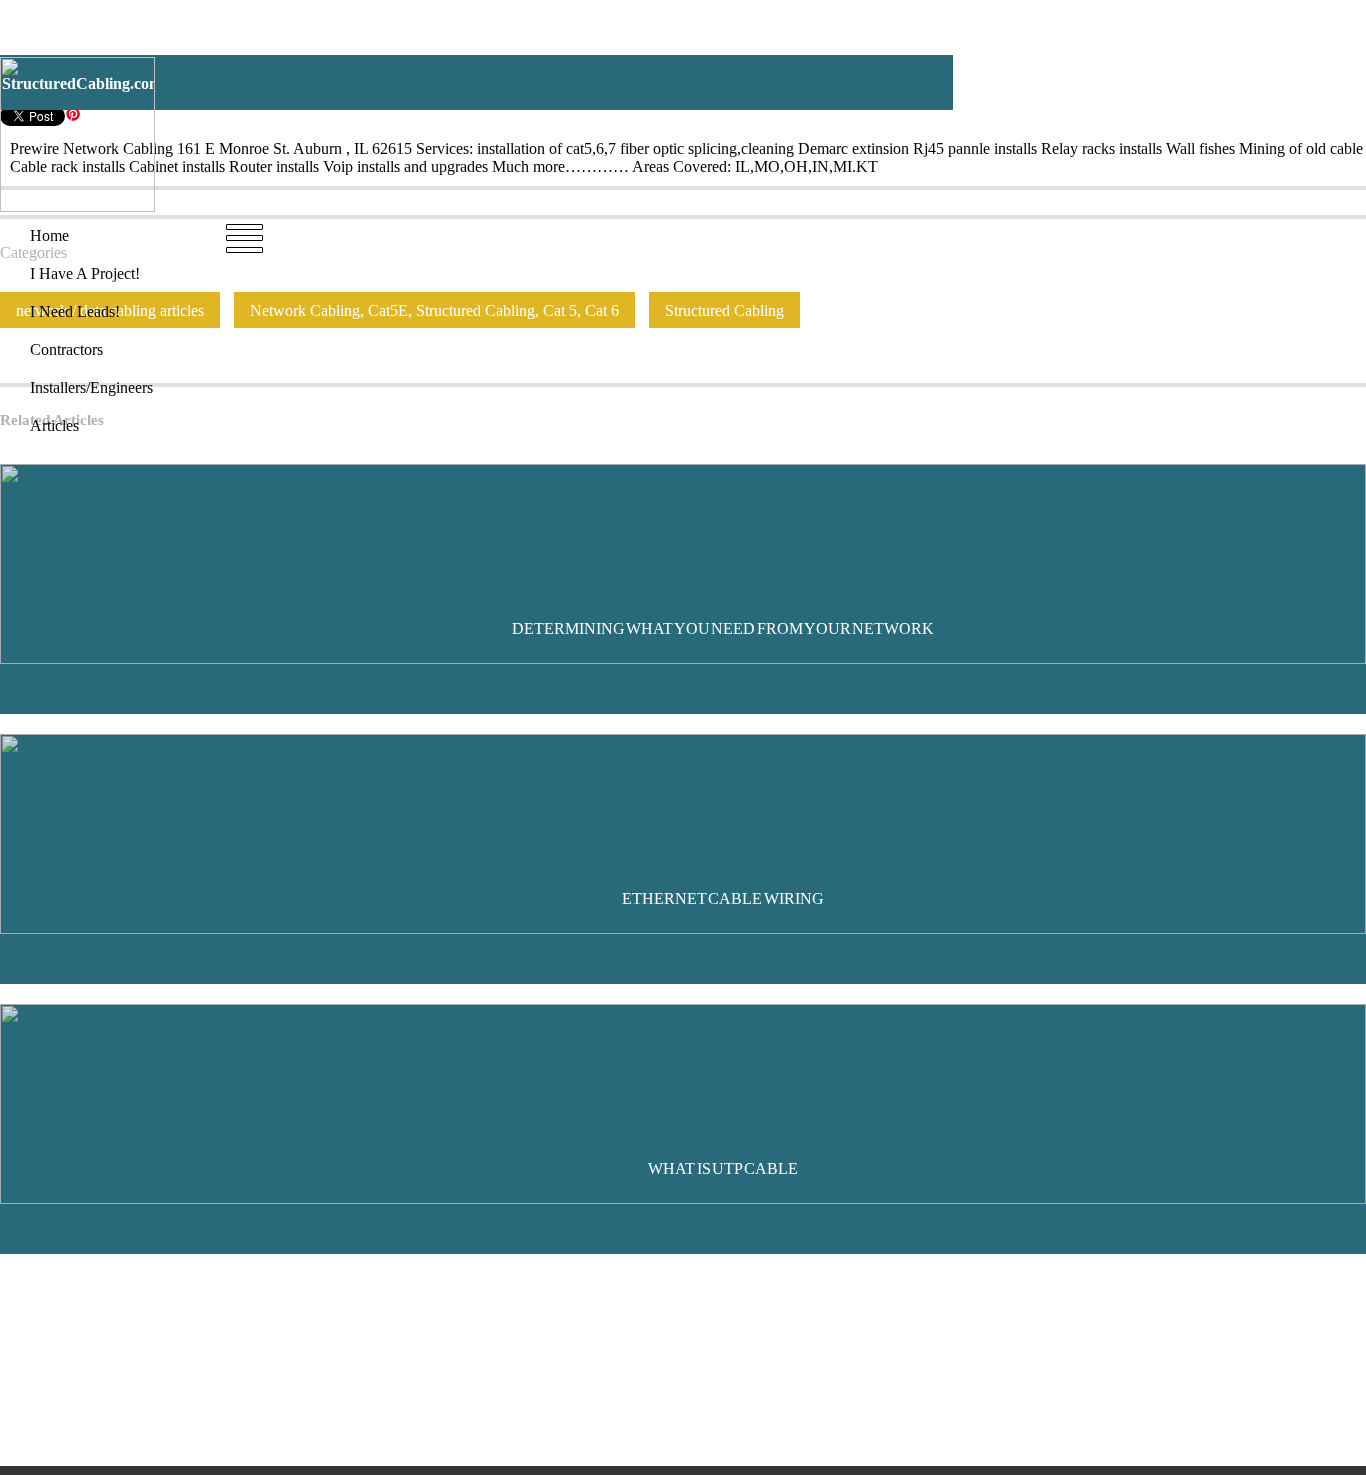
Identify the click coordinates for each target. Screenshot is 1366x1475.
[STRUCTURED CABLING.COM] (77, 206)
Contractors (684, 234)
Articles (908, 234)
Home (368, 234)
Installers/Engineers (802, 234)
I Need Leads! (583, 234)
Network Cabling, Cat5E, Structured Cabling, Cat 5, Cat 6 (434, 310)
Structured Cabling (724, 310)
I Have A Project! (463, 234)
